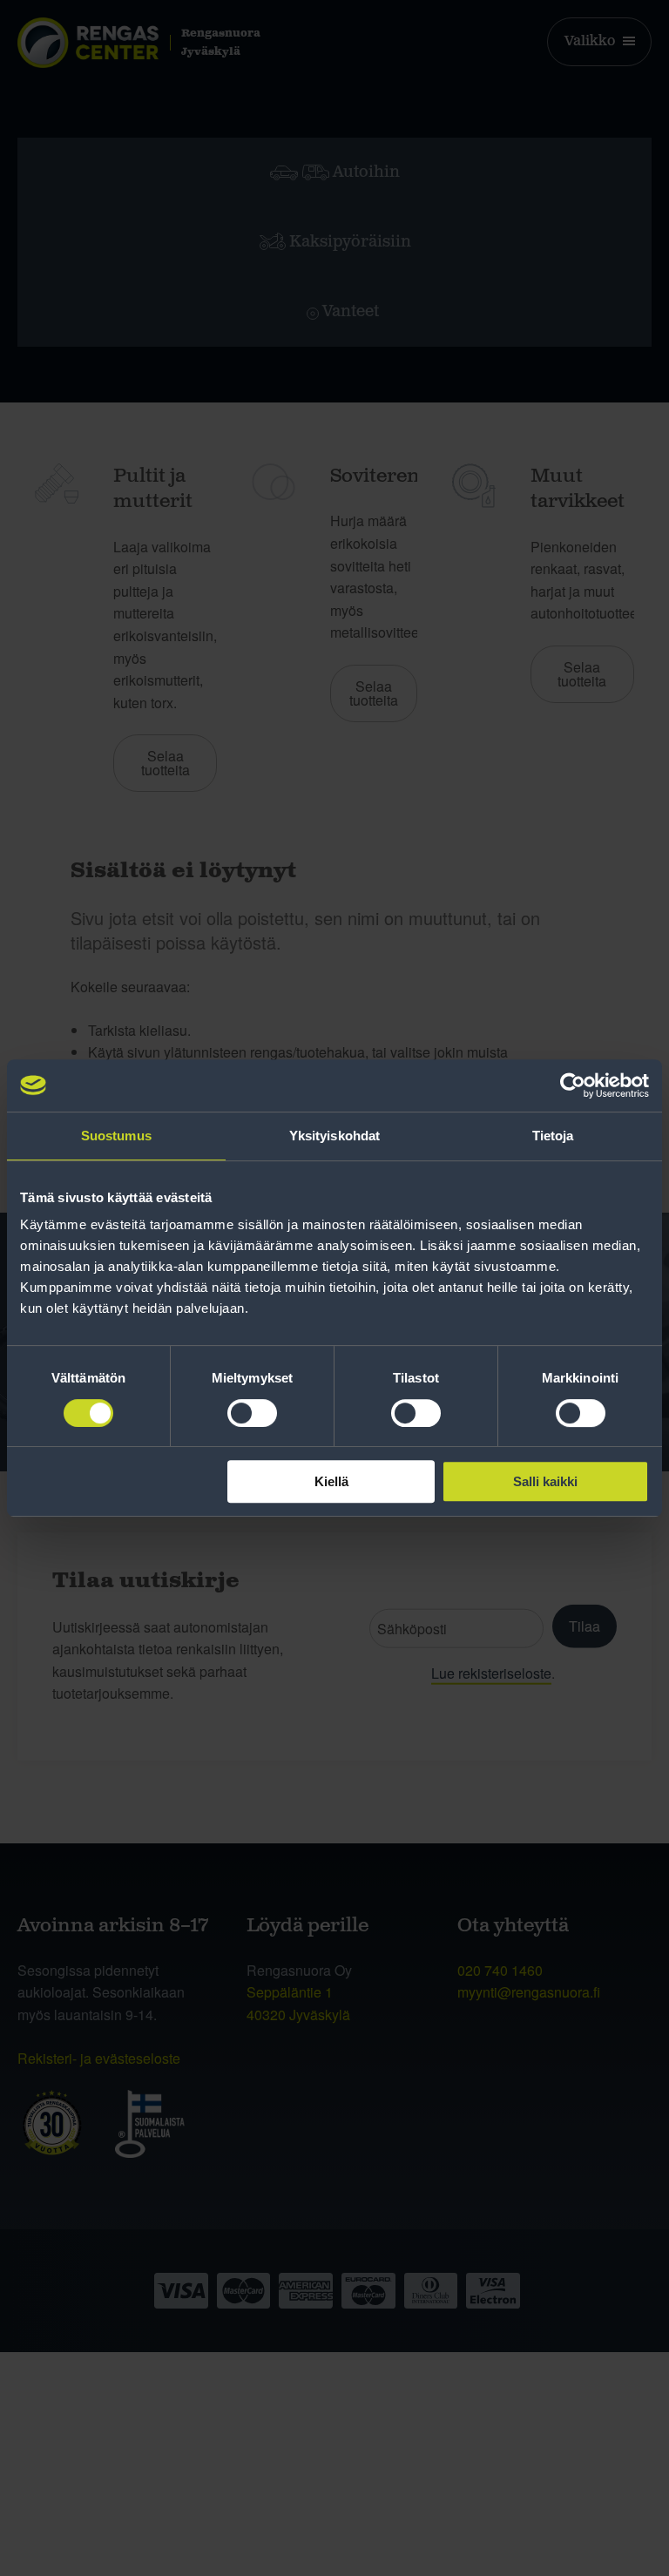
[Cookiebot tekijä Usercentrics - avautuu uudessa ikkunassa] (573, 1085)
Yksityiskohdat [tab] (334, 1136)
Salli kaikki (545, 1481)
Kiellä (331, 1481)
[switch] (252, 1413)
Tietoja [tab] (553, 1136)
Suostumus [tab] (116, 1136)
